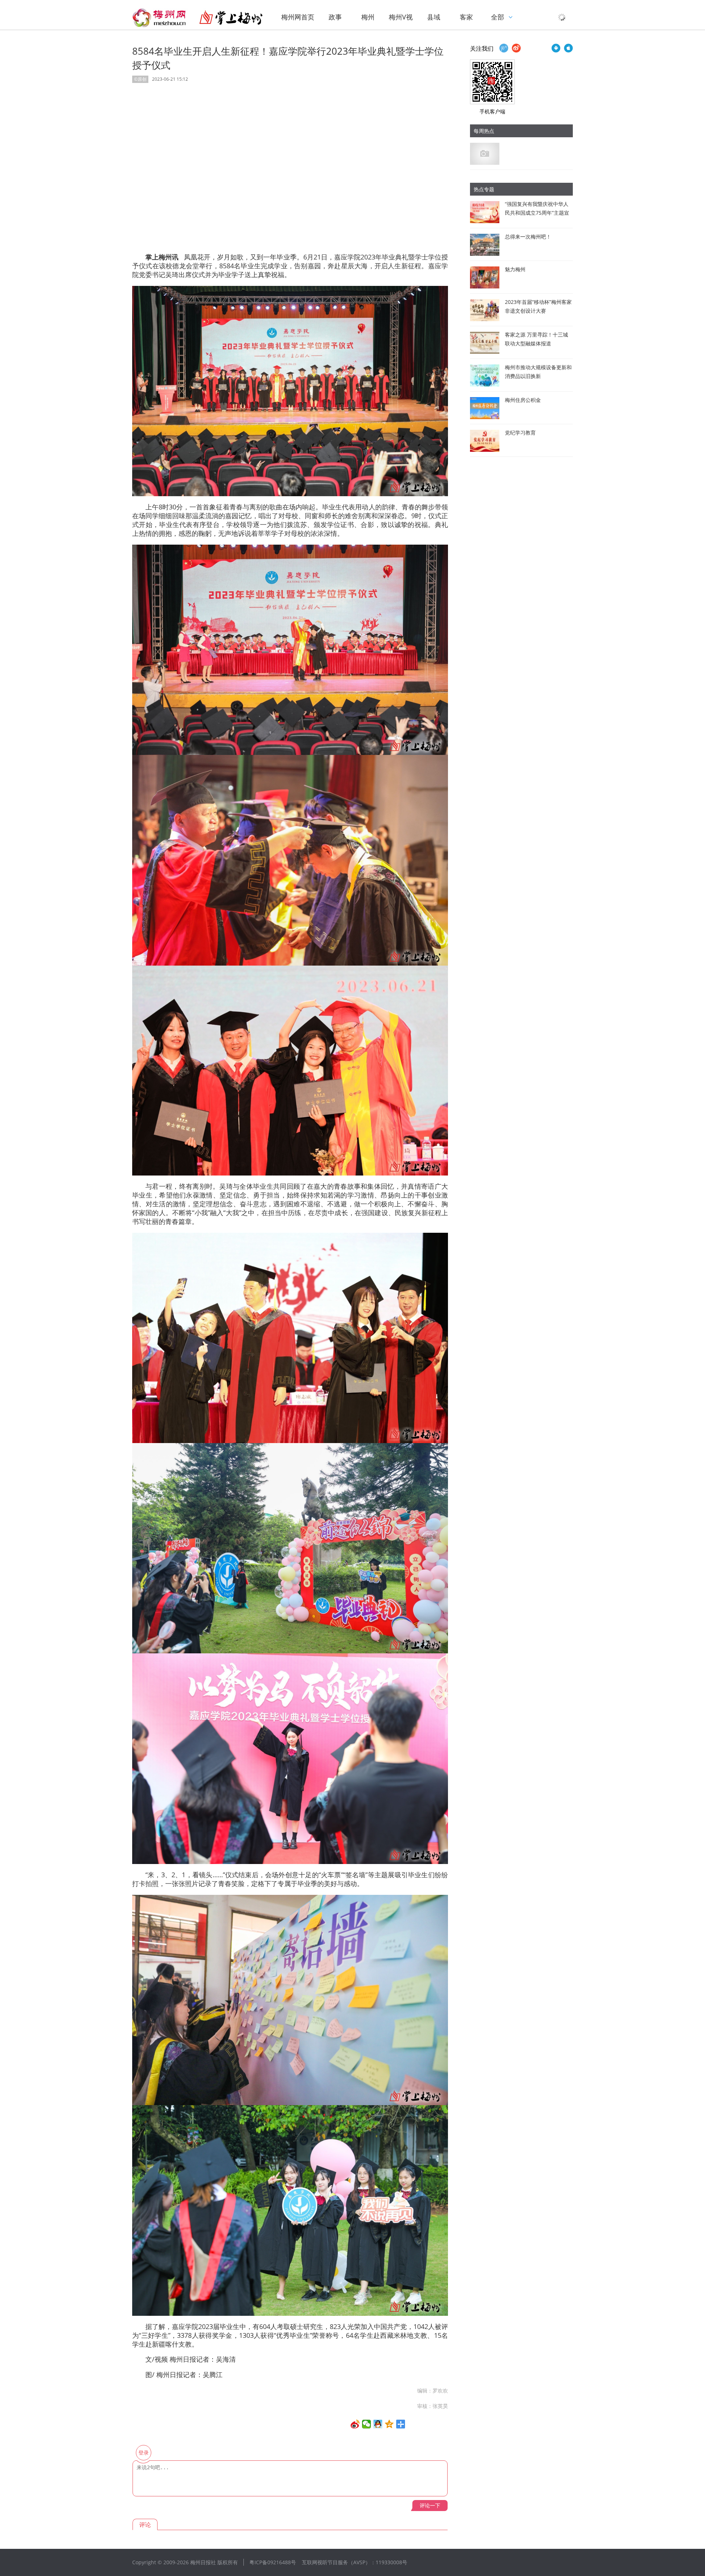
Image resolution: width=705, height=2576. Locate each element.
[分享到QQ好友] (378, 2424)
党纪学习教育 (520, 433)
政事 (335, 17)
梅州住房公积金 (523, 400)
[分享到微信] (367, 2424)
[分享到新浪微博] (355, 2424)
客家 (466, 17)
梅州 (368, 17)
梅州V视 (401, 17)
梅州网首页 (298, 17)
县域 (434, 17)
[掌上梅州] (198, 18)
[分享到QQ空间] (389, 2424)
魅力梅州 (515, 269)
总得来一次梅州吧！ (528, 237)
